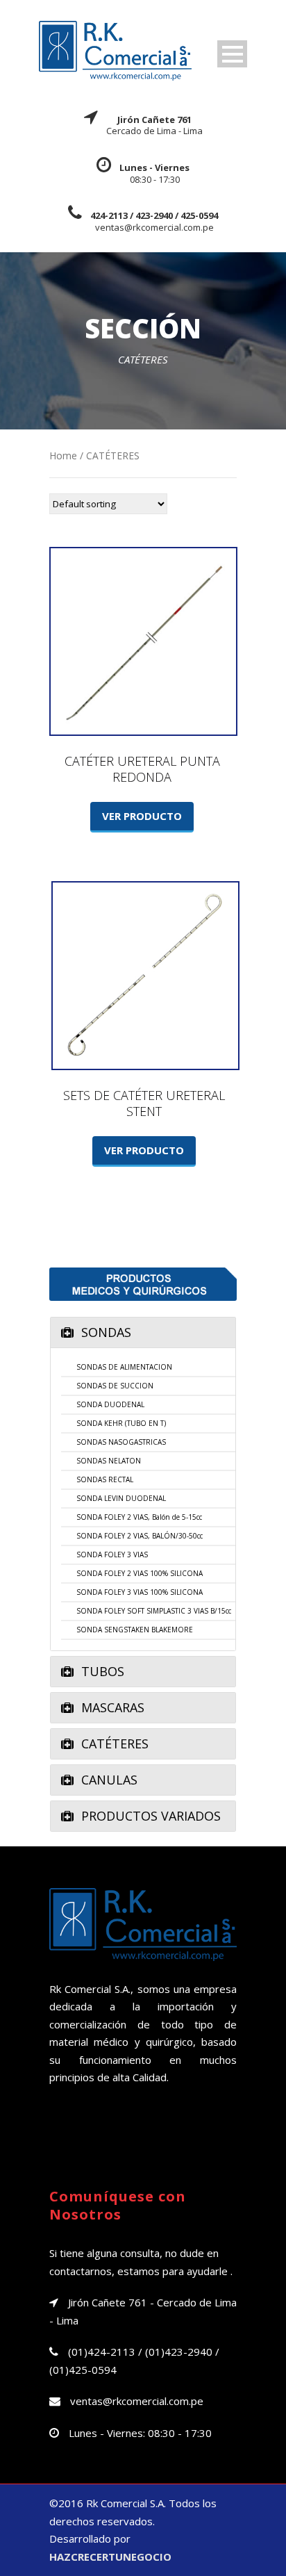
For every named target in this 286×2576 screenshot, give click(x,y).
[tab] (143, 1332)
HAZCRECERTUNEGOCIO (110, 2557)
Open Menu (232, 54)
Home (63, 456)
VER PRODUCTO (142, 816)
